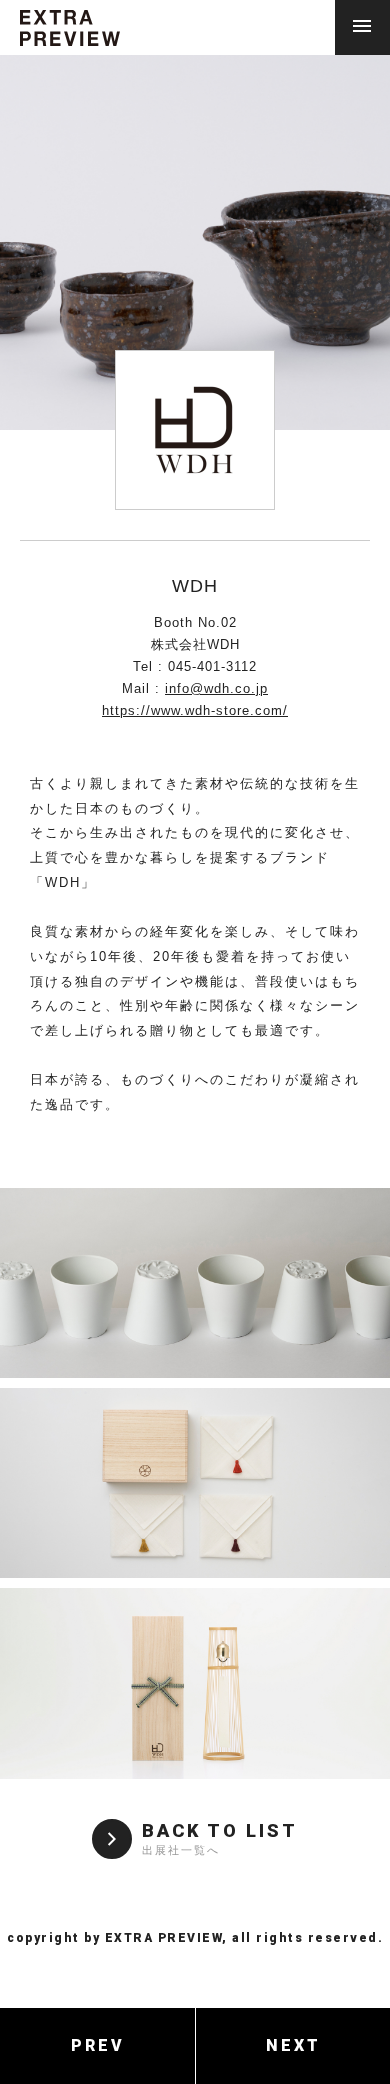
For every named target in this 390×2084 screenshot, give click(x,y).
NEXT (293, 2045)
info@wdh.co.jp (216, 688)
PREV (98, 2045)
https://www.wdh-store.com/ (195, 710)
